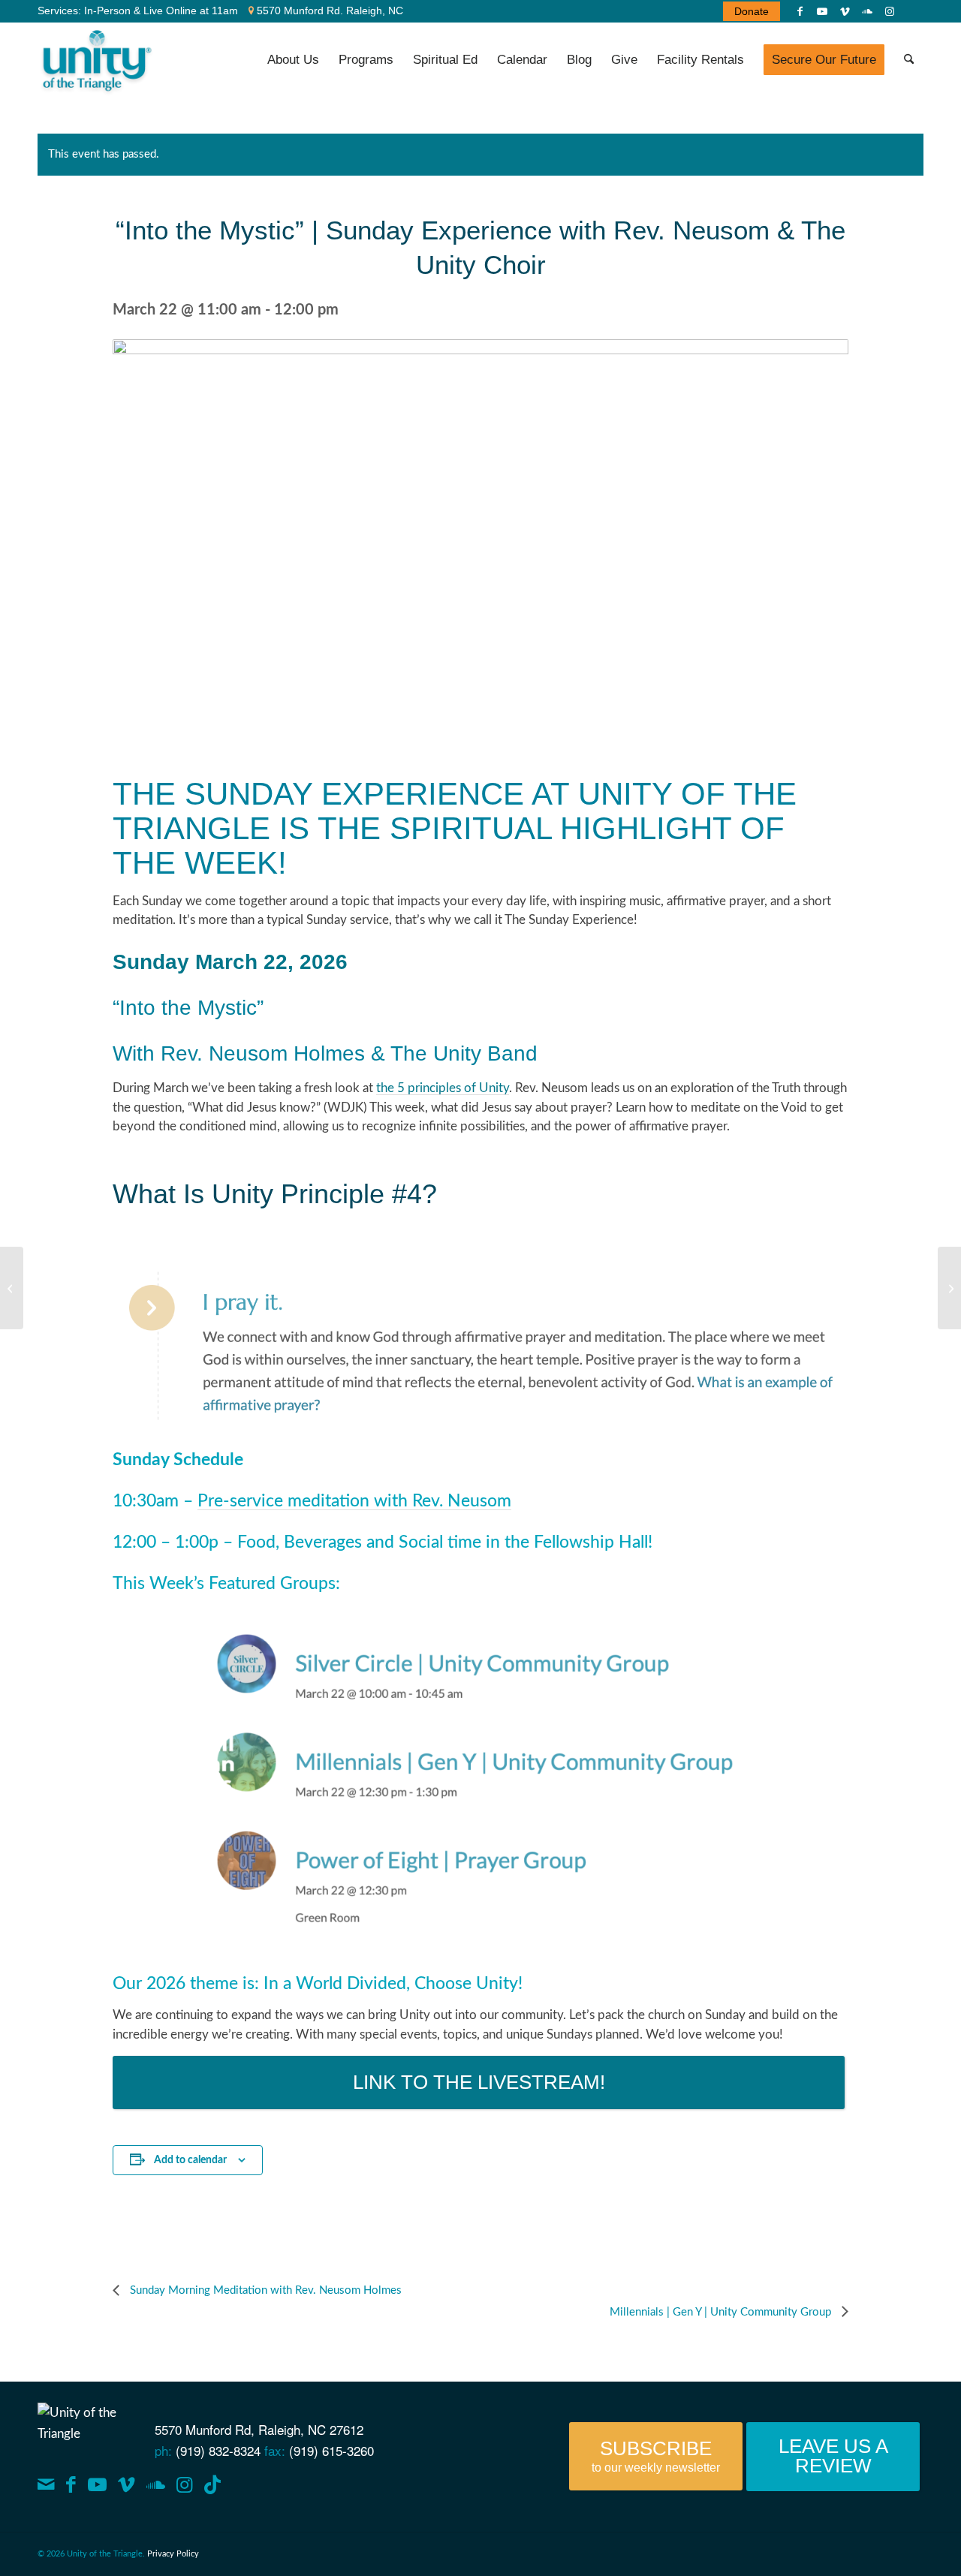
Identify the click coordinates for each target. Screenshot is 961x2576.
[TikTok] (212, 2485)
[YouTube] (97, 2485)
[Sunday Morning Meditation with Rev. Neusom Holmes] (12, 1288)
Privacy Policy (173, 2554)
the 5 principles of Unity (443, 1088)
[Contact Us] (46, 2485)
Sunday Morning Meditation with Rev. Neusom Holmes (264, 2290)
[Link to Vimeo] (845, 11)
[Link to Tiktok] (912, 11)
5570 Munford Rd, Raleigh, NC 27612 (259, 2429)
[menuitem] (748, 11)
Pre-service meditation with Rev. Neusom (354, 1501)
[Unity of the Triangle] (96, 60)
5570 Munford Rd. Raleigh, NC (328, 11)
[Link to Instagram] (890, 11)
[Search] (909, 60)
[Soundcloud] (156, 2485)
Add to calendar (190, 2160)
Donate (752, 11)
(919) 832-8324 (218, 2450)
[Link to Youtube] (822, 11)
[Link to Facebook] (800, 11)
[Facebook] (71, 2485)
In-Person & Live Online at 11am (161, 11)
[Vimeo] (127, 2485)
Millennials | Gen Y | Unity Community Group (722, 2312)
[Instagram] (184, 2485)
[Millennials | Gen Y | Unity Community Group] (949, 1288)
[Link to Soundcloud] (867, 11)
